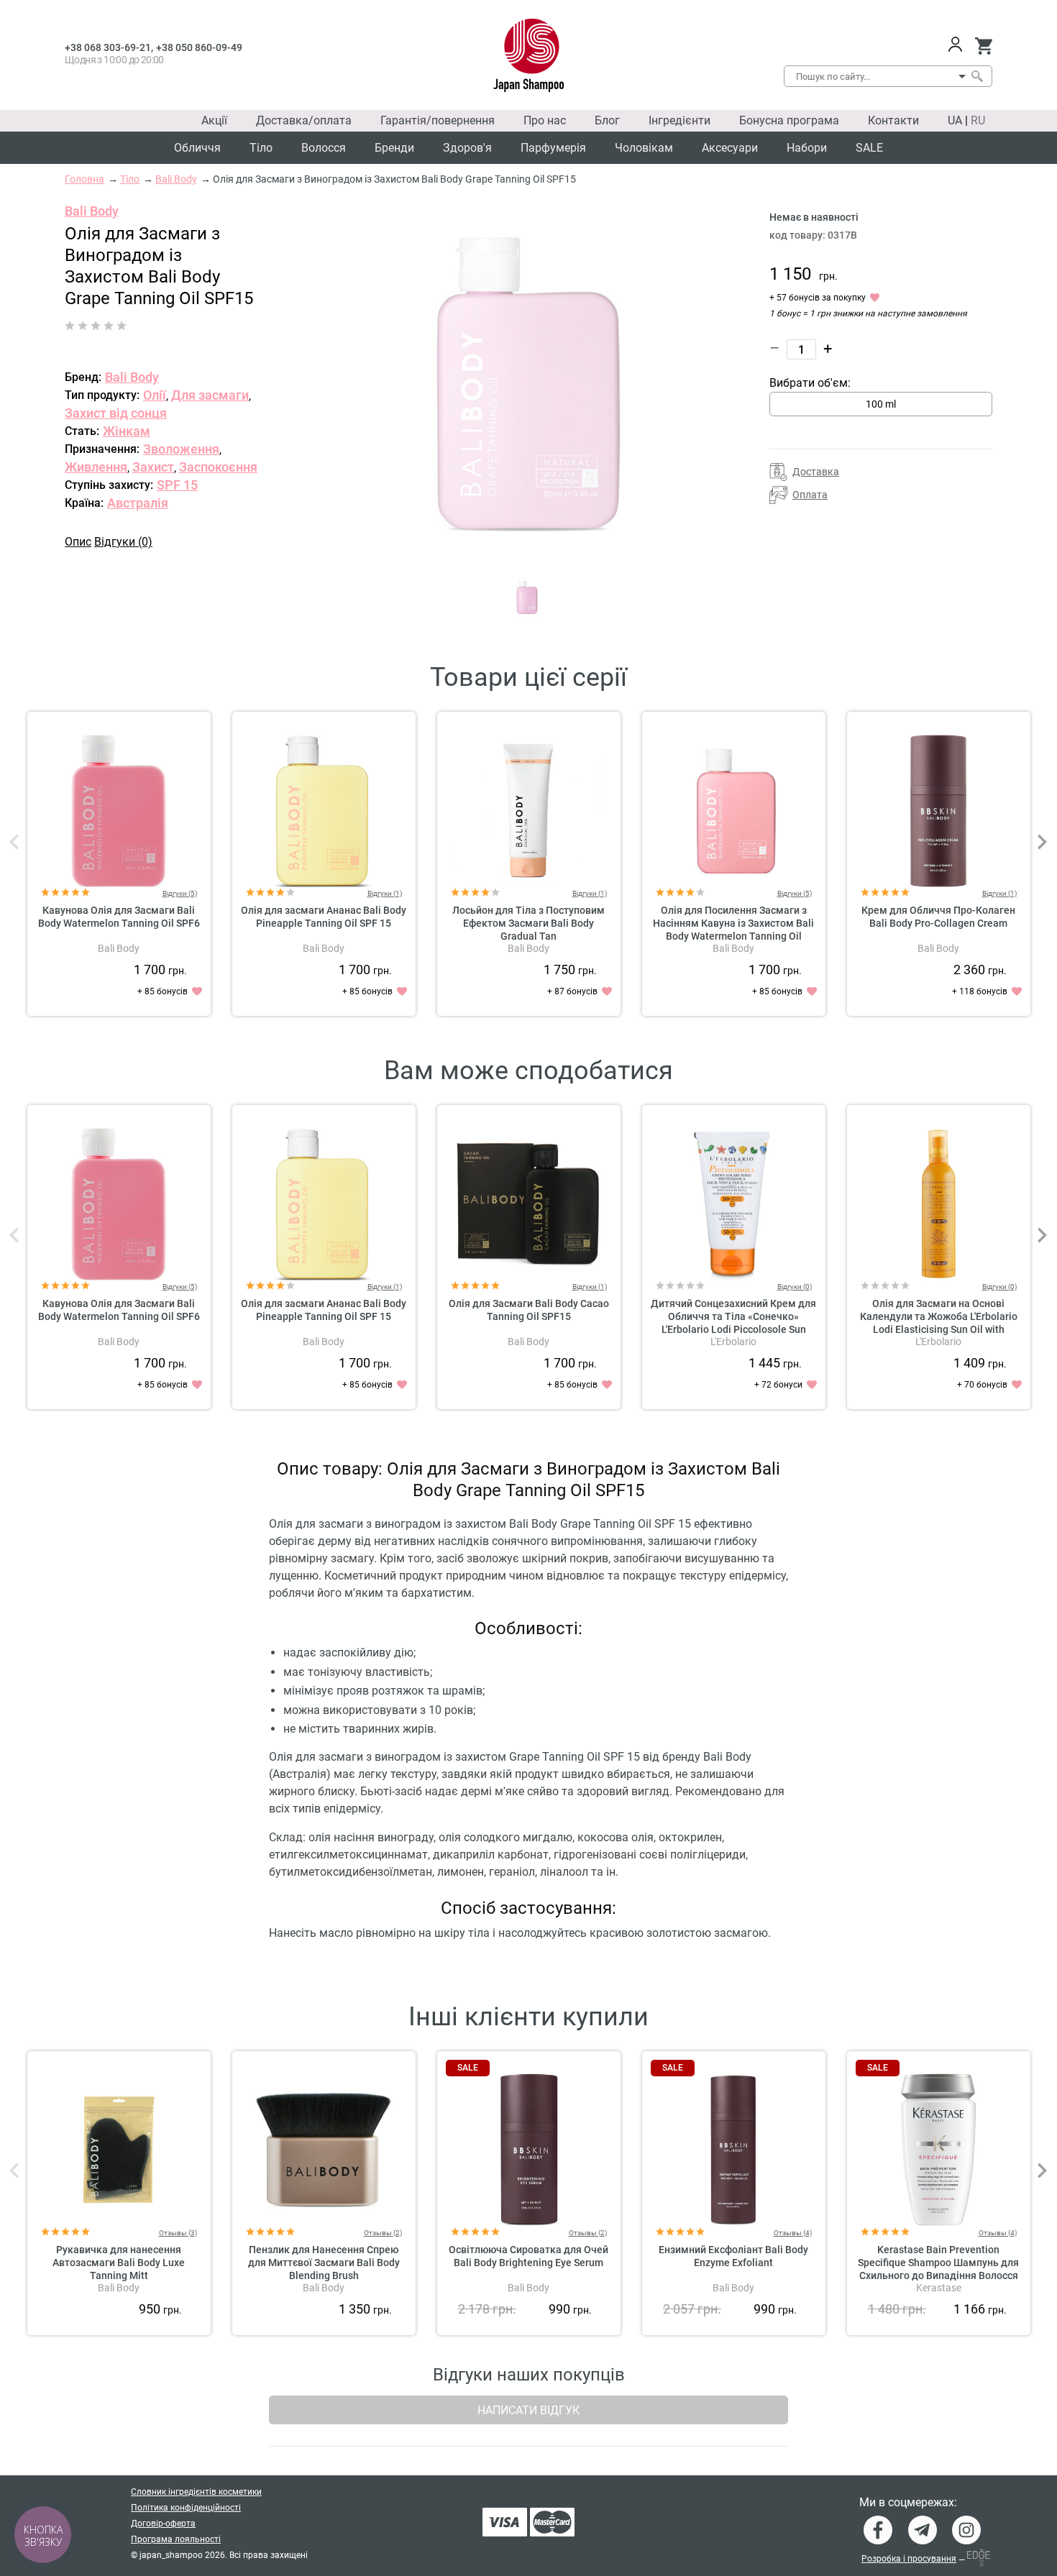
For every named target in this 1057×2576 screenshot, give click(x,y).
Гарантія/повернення (438, 120)
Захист (153, 467)
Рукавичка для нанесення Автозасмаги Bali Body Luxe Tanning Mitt (119, 2263)
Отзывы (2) (383, 2233)
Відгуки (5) (180, 893)
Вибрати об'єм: (810, 383)
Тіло (261, 148)
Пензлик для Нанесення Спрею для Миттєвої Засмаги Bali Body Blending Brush (324, 2263)
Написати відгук (528, 2410)
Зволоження (181, 449)
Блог (607, 120)
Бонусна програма (789, 120)
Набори (807, 148)
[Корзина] (983, 46)
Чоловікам (644, 148)
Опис (78, 542)
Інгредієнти (679, 120)
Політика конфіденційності (186, 2508)
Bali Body (92, 211)
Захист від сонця (116, 413)
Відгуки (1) (385, 893)
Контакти (893, 120)
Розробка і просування (909, 2559)
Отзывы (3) (178, 2233)
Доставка (816, 472)
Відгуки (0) (123, 542)
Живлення (96, 467)
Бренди (394, 148)
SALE (869, 148)
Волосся (324, 148)
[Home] (529, 55)
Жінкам (127, 431)
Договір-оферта (163, 2524)
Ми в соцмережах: (908, 2503)
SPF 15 (177, 485)
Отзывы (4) (793, 2233)
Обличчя (197, 148)
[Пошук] (976, 76)
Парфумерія (553, 148)
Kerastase (939, 2288)
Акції (214, 120)
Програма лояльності (176, 2539)
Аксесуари (730, 148)
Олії (155, 395)
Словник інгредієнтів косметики (196, 2492)
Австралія (138, 503)
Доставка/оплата (304, 120)
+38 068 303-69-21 (108, 47)
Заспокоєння (218, 467)
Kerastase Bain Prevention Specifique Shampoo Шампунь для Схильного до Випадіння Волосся (938, 2263)
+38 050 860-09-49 (199, 47)
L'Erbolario (733, 1342)
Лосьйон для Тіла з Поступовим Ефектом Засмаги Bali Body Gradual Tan (528, 923)
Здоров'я (467, 148)
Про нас (545, 120)
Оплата (810, 495)
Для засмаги (210, 395)
